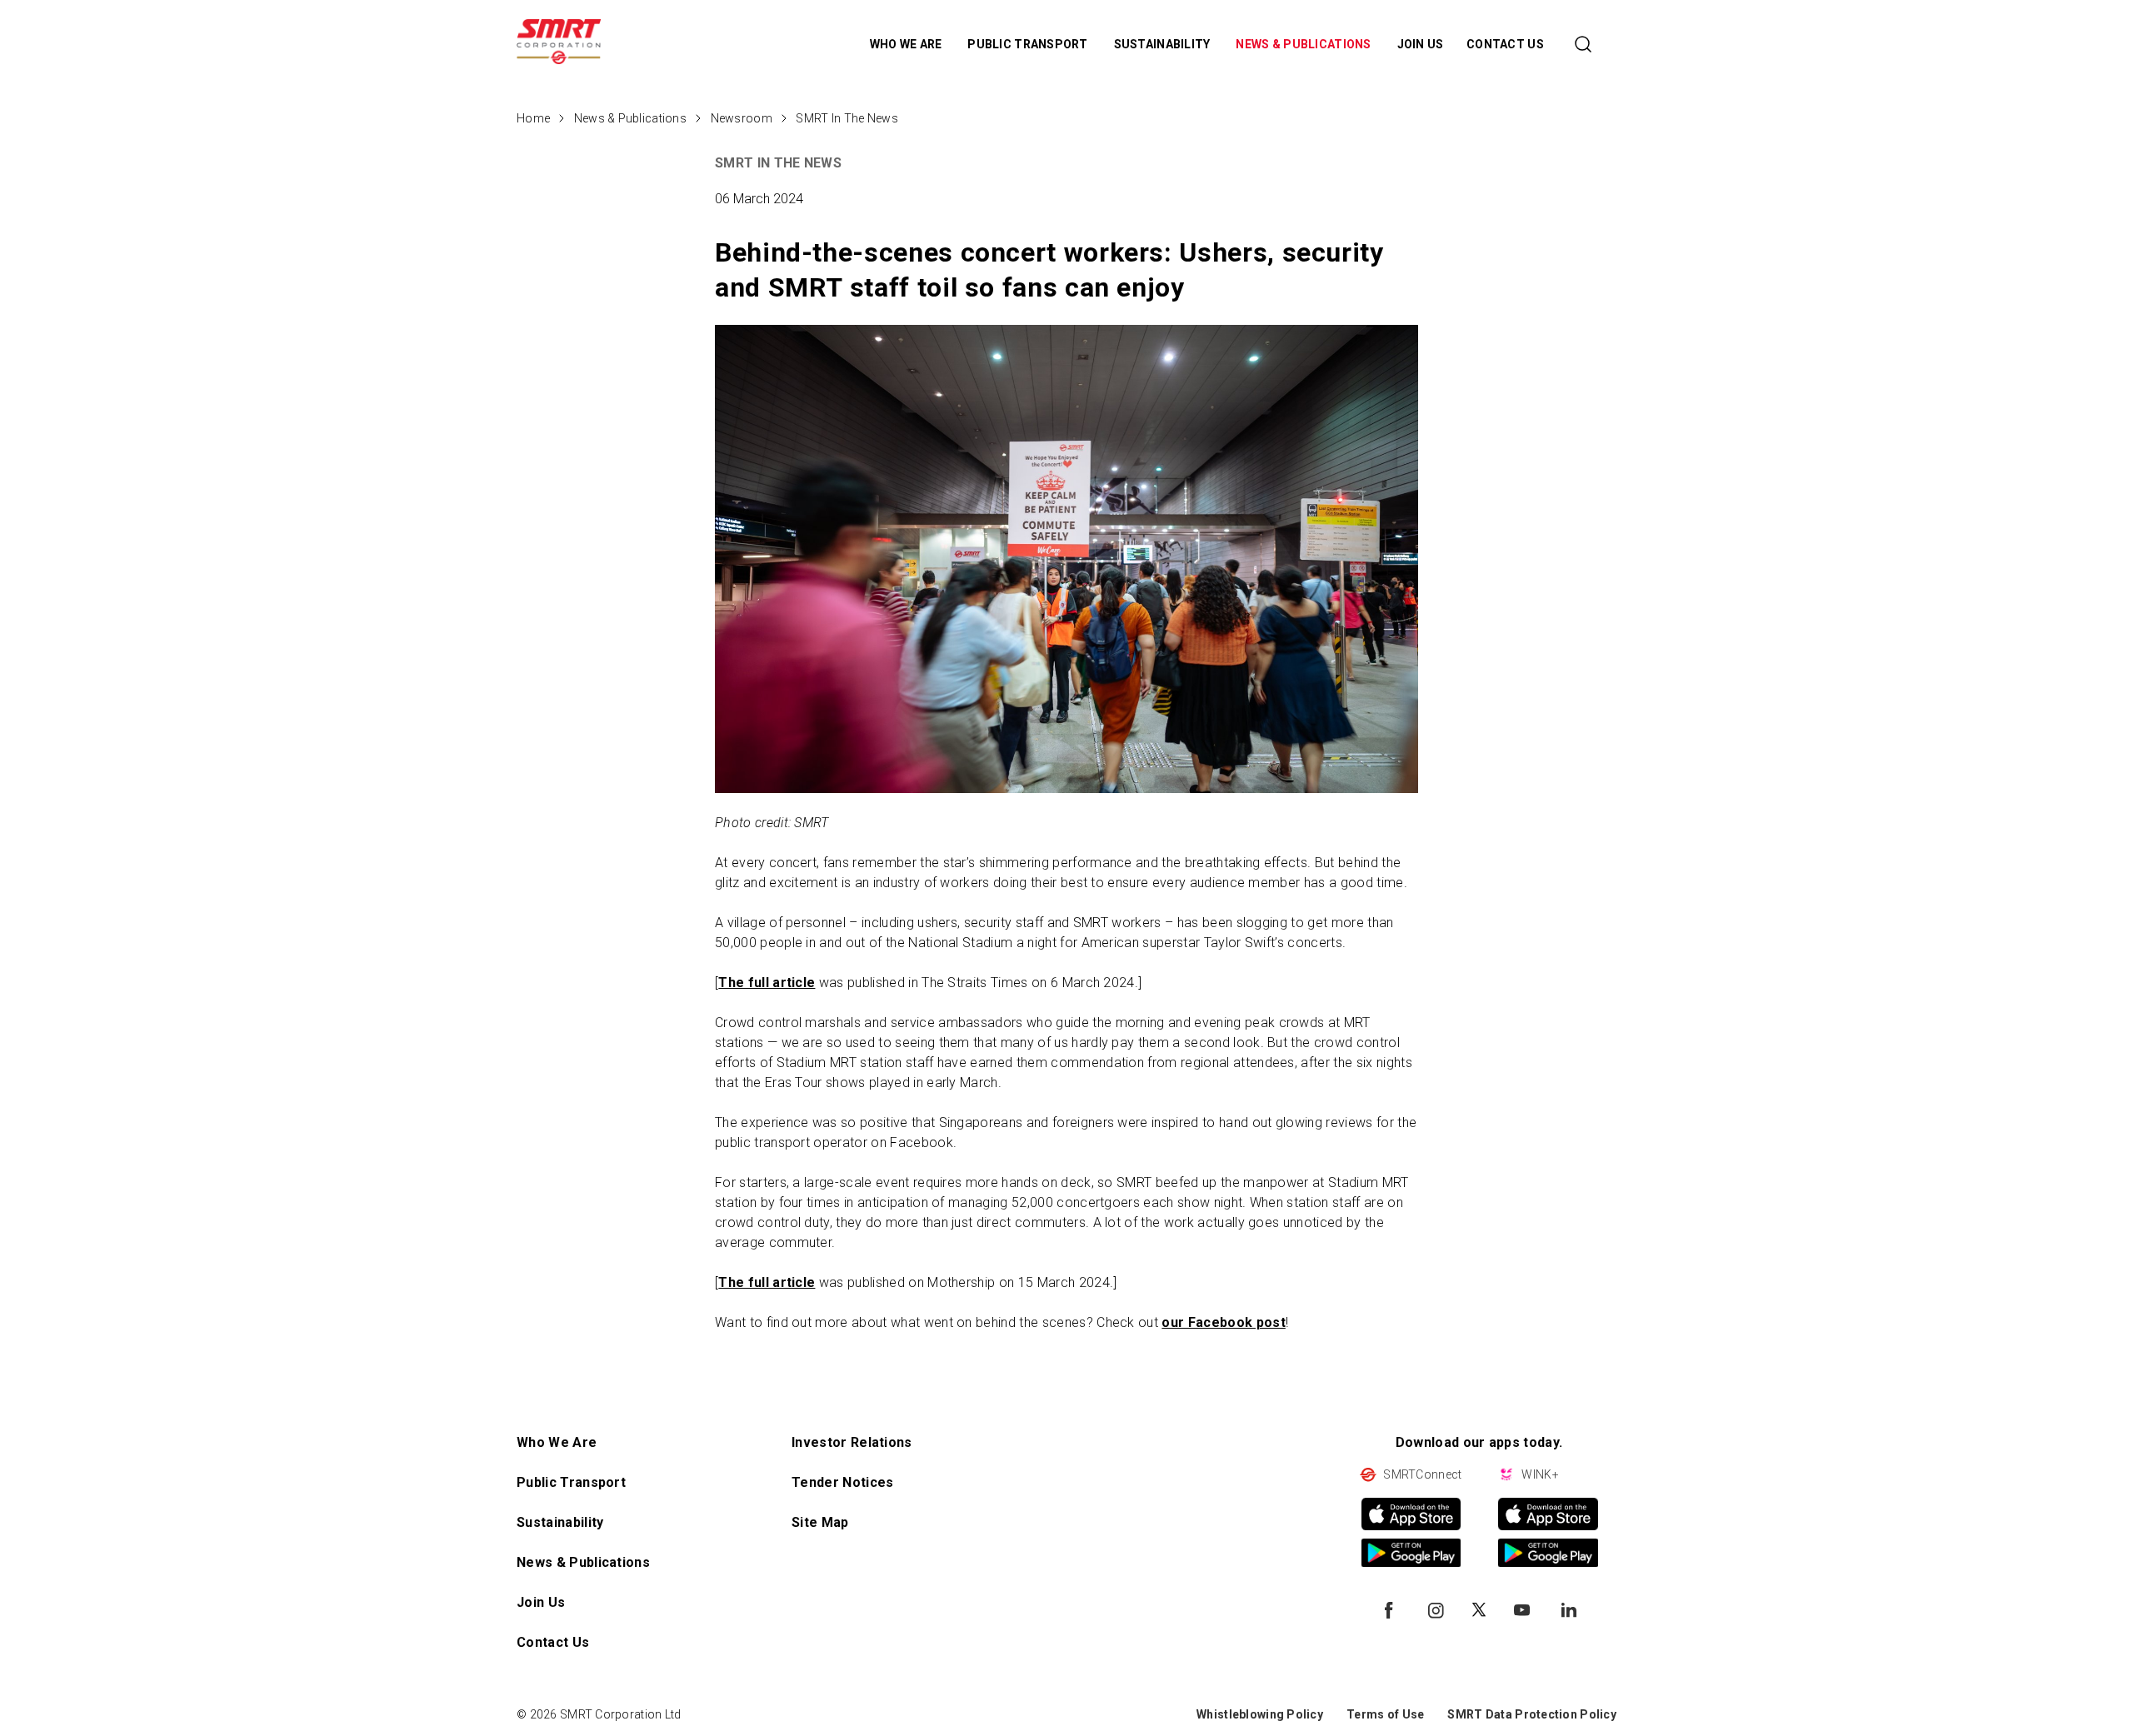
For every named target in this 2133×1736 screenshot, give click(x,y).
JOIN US (1421, 44)
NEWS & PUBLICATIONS (1305, 44)
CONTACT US (1505, 44)
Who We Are (557, 1442)
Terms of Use (1385, 1714)
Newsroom (742, 118)
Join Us (541, 1602)
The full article (767, 983)
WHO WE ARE (907, 44)
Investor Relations (852, 1442)
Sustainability (560, 1522)
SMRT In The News (847, 118)
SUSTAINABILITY (1164, 44)
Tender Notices (842, 1482)
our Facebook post (1223, 1322)
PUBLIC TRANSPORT (1029, 44)
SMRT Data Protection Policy (1532, 1714)
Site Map (820, 1522)
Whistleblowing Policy (1260, 1714)
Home (533, 118)
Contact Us (553, 1642)
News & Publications (630, 118)
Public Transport (571, 1482)
